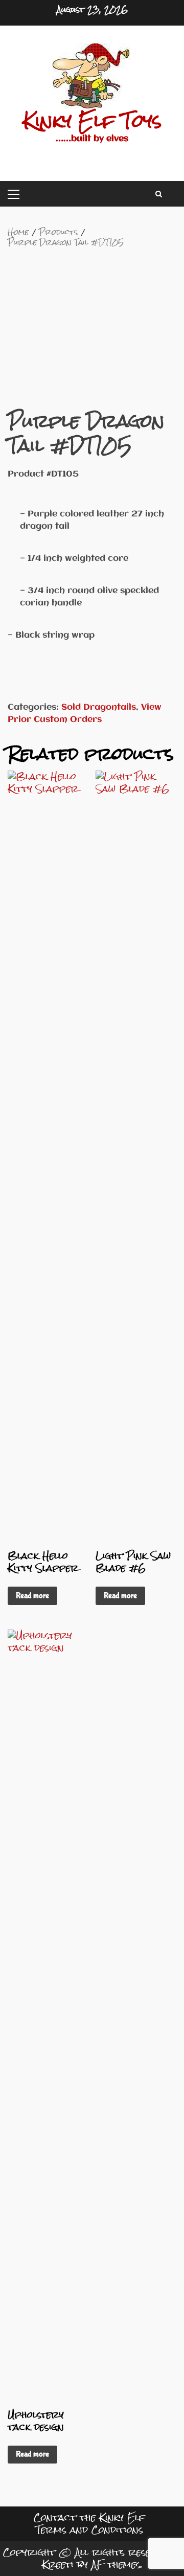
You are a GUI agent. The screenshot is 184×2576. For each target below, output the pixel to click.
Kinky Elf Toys (92, 121)
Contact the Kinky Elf (89, 2517)
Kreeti (58, 2564)
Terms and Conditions (89, 2530)
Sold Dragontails (99, 707)
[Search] (159, 194)
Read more (32, 1596)
